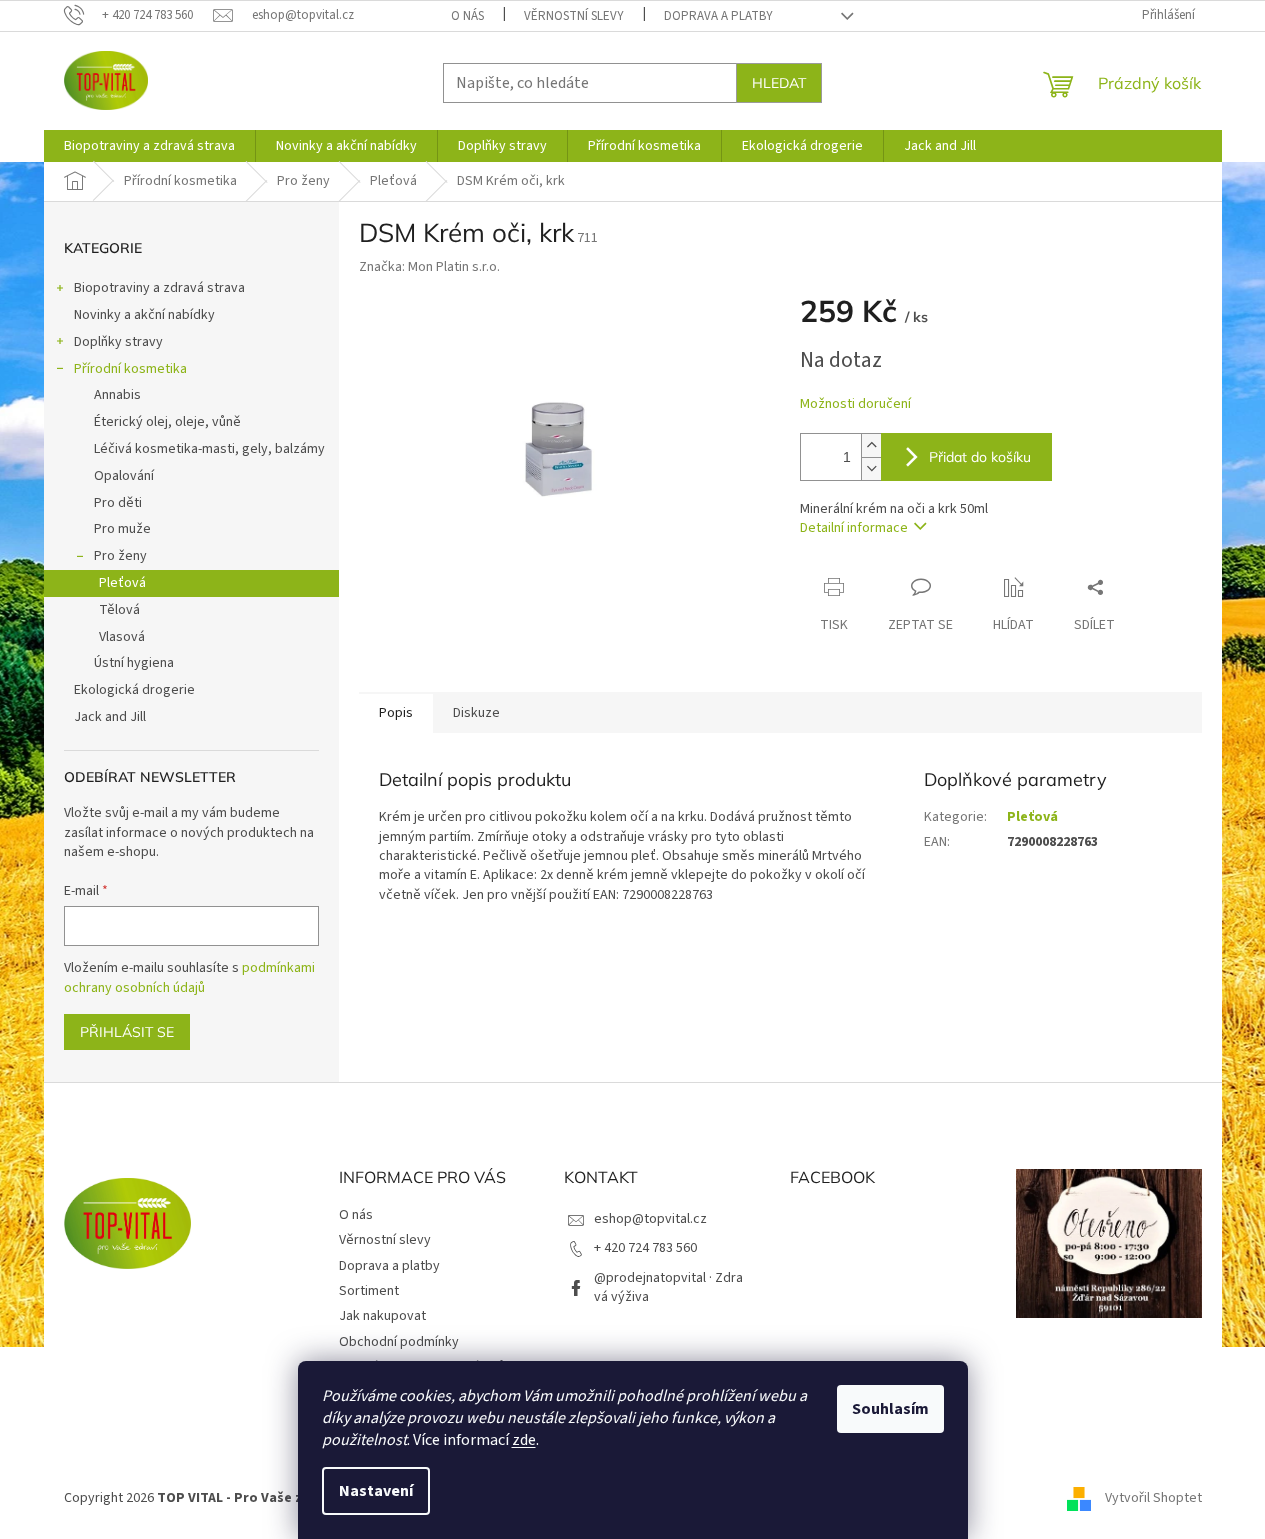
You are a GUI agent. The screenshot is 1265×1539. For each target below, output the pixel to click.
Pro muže (122, 529)
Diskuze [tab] (476, 713)
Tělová (119, 610)
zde (524, 1440)
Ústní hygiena (134, 663)
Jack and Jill (110, 717)
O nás (467, 16)
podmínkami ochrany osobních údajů (189, 978)
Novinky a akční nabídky (144, 315)
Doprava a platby (718, 16)
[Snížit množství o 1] (871, 468)
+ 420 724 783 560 (645, 1248)
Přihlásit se (127, 1032)
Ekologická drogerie (134, 690)
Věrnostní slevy (574, 16)
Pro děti (118, 503)
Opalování (124, 476)
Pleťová (122, 583)
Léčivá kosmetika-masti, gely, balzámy (209, 449)
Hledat (779, 83)
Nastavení (376, 1491)
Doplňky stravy (118, 342)
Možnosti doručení (855, 404)
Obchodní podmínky (399, 1342)
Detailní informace (854, 528)
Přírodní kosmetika (130, 369)
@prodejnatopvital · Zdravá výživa (668, 1287)
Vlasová (122, 637)
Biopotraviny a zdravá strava (159, 288)
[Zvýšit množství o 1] (871, 445)
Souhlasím (890, 1409)
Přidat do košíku (980, 457)
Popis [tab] (396, 713)
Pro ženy (120, 556)
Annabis (117, 395)
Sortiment (369, 1291)
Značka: (429, 267)
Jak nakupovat (382, 1316)
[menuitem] (149, 146)
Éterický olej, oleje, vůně (167, 422)
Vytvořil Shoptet (1153, 1498)
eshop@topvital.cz (650, 1219)
